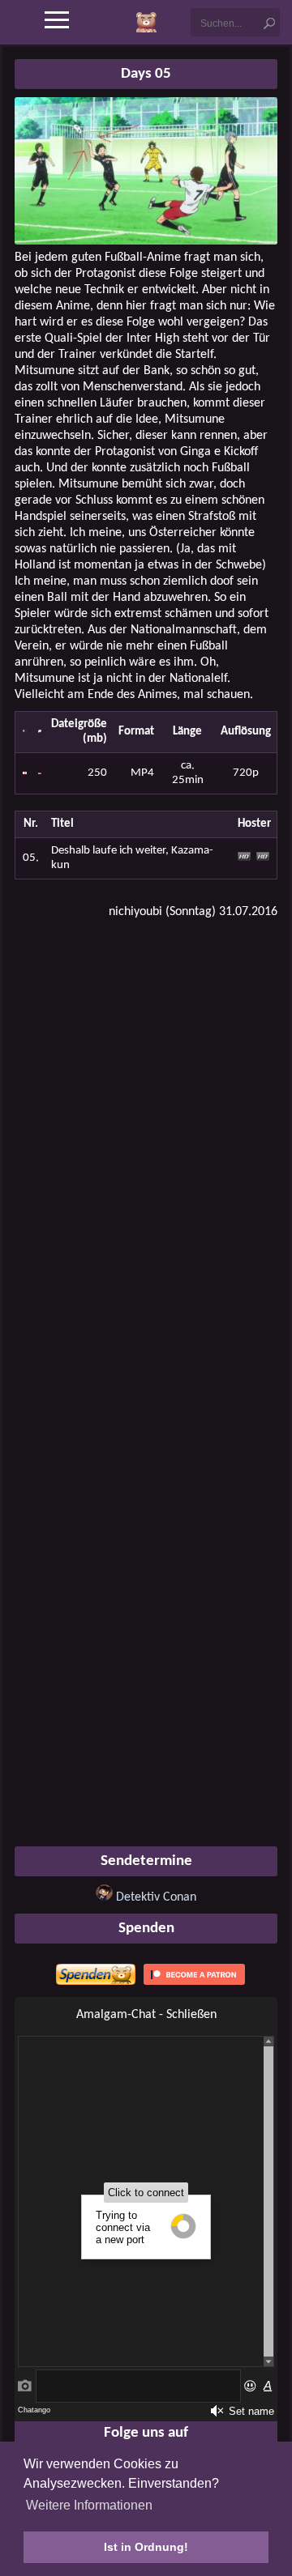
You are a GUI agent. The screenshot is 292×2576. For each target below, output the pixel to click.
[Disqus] (146, 1139)
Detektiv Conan (156, 1897)
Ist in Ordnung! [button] (146, 2547)
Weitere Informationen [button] (89, 2505)
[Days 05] (146, 241)
